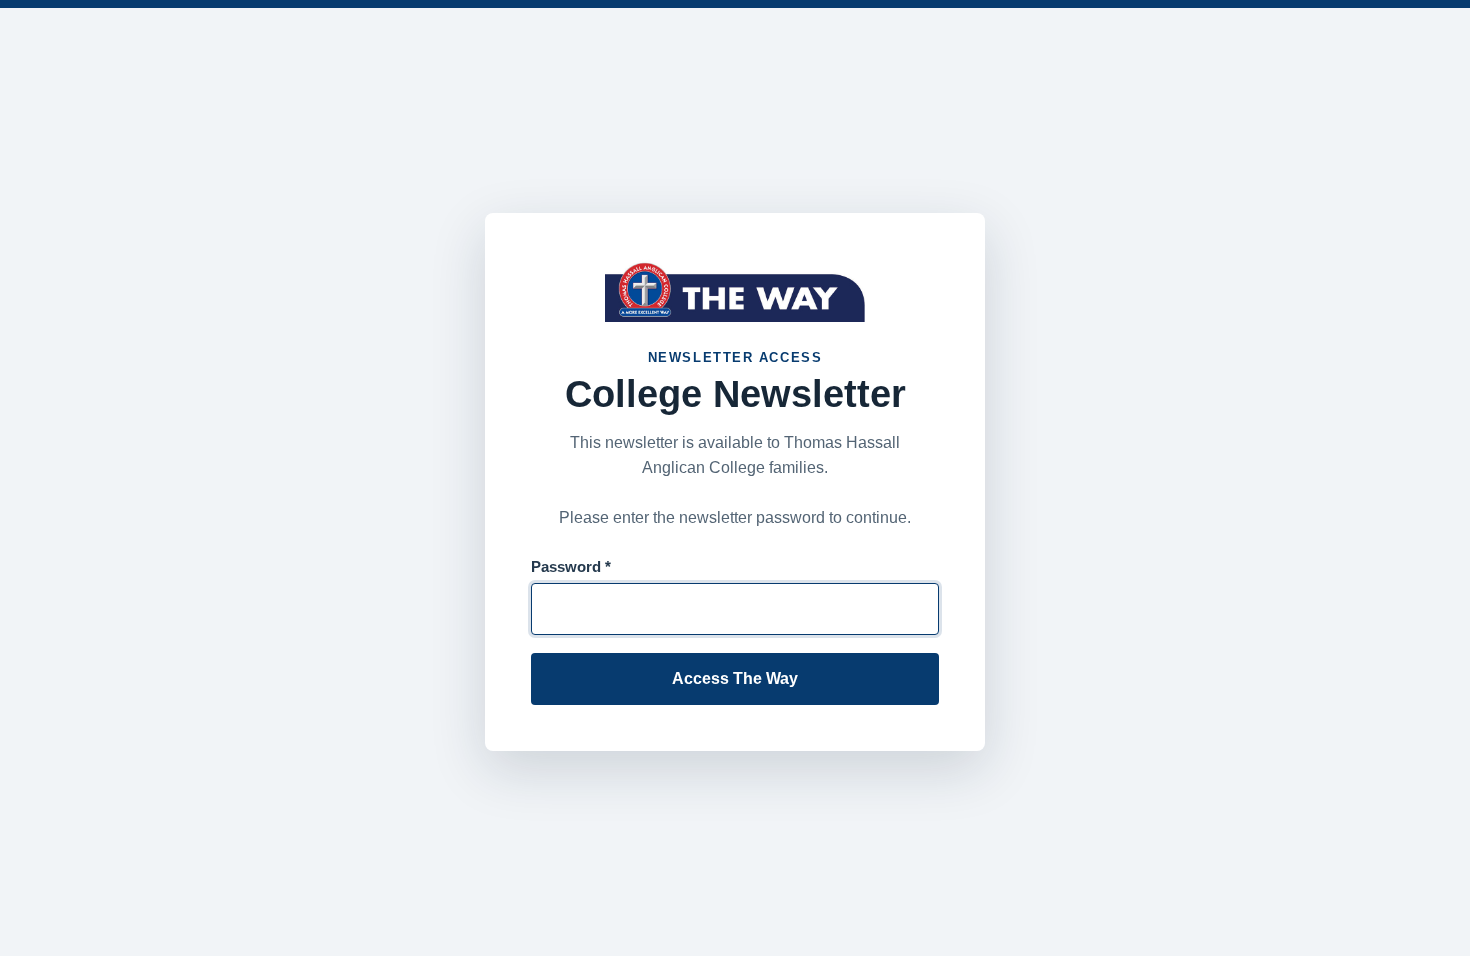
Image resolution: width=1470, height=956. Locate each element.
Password (571, 566)
